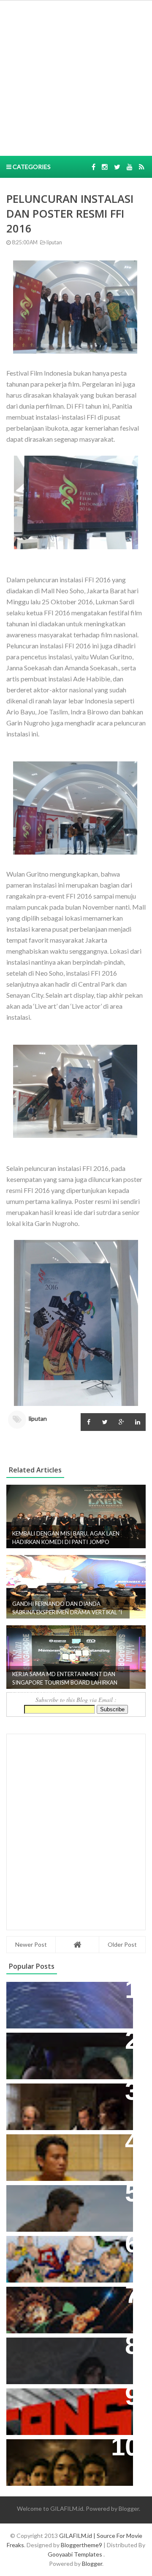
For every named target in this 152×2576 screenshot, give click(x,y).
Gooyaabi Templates (75, 2554)
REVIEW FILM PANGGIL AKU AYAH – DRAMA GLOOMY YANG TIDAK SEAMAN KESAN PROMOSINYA (68, 2154)
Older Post (122, 1944)
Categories (31, 167)
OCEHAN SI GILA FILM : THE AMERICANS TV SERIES (57, 2404)
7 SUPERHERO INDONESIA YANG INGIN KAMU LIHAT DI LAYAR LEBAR (66, 2256)
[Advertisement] (76, 77)
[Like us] (94, 167)
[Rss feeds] (142, 167)
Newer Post (31, 1944)
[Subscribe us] (130, 167)
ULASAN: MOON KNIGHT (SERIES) (67, 1993)
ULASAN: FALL (35, 2348)
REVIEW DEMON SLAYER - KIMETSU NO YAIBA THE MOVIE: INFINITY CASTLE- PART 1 (65, 2306)
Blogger (129, 2508)
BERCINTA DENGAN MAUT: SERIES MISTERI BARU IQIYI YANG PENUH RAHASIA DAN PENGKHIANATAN (68, 2459)
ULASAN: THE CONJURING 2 (58, 2094)
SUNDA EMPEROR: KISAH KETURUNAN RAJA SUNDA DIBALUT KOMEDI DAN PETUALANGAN (56, 2057)
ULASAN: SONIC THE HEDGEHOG (66, 2196)
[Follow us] (105, 167)
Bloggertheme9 (81, 2545)
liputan (54, 242)
